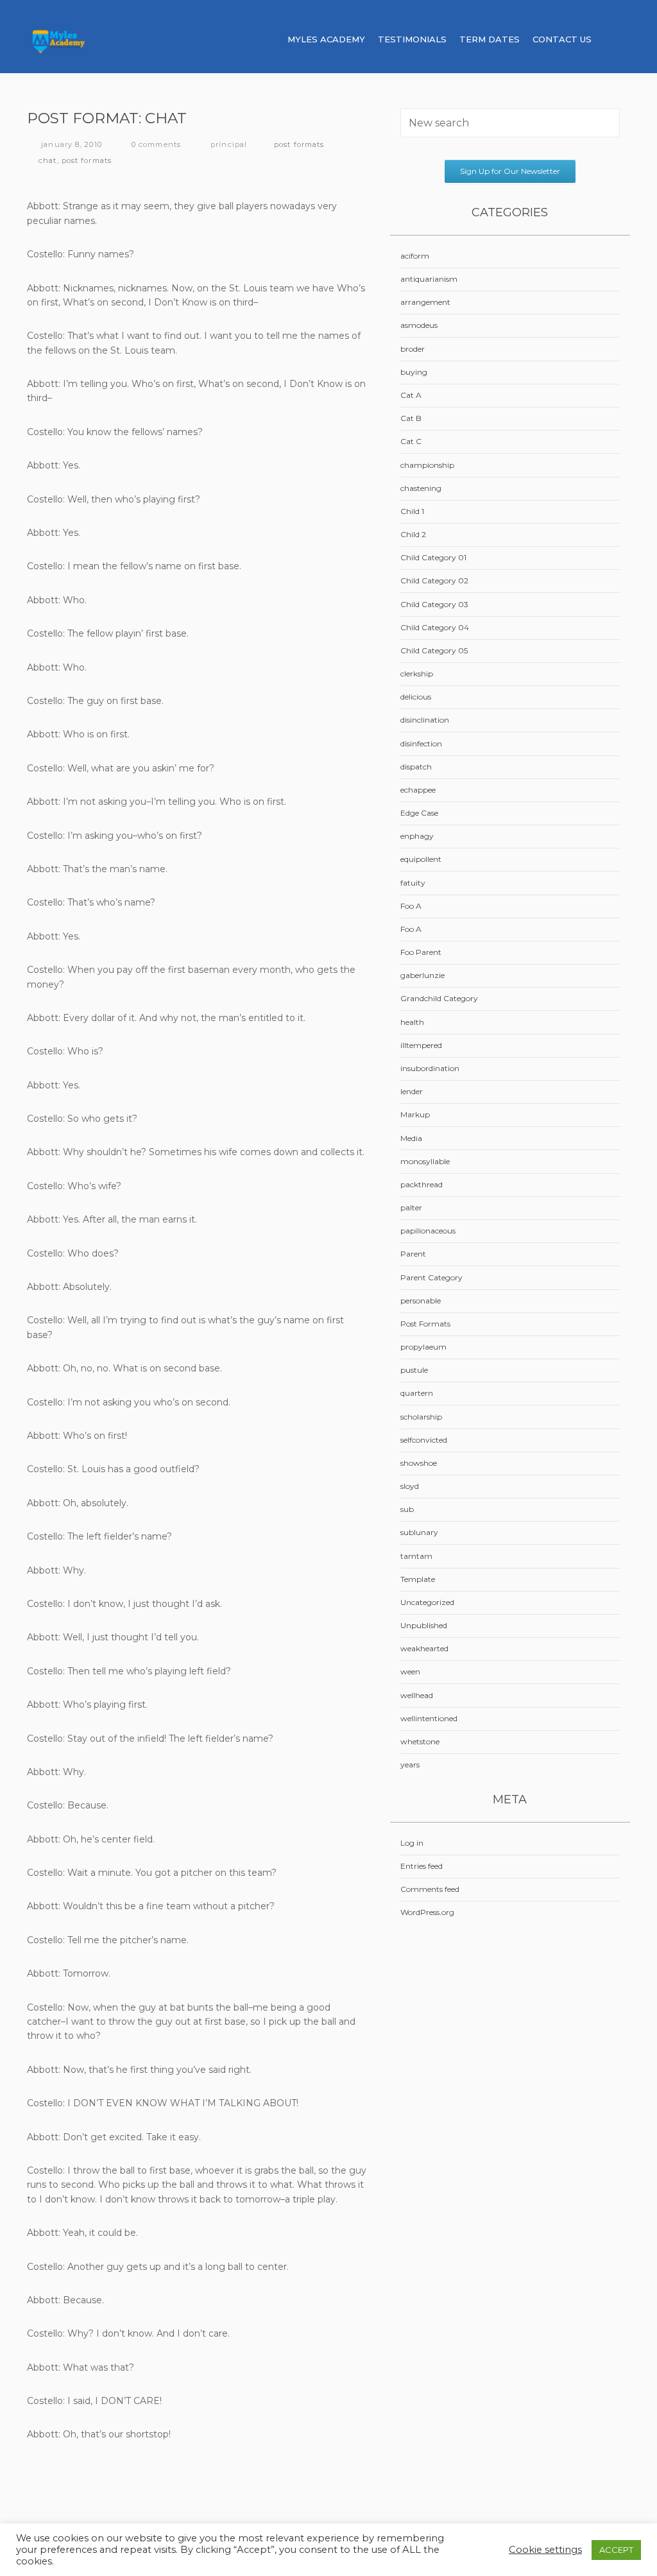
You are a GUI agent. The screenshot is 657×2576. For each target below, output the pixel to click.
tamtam (416, 1556)
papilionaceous (428, 1231)
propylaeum (423, 1347)
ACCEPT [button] (616, 2550)
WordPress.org (427, 1912)
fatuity (413, 883)
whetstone (420, 1741)
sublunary (419, 1532)
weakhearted (424, 1648)
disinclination (425, 720)
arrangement (425, 302)
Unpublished (424, 1625)
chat (47, 160)
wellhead (417, 1695)
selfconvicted (424, 1440)
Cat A (411, 395)
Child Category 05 (434, 650)
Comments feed (430, 1889)
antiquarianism (429, 279)
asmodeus (419, 325)
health (412, 1022)
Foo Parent (421, 952)
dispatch (416, 767)
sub (407, 1509)
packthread (422, 1184)
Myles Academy (326, 39)
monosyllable (425, 1161)
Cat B (411, 418)
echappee (418, 790)
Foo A (411, 906)
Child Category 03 (434, 604)
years (410, 1765)
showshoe (419, 1463)
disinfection (421, 743)
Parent (413, 1254)
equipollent (421, 859)
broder (413, 349)
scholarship (421, 1417)
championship (427, 465)
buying (414, 372)
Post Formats (299, 144)
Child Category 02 (434, 580)
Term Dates (490, 39)
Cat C (411, 441)
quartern (417, 1393)
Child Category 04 (435, 627)
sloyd (410, 1486)
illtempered (421, 1045)
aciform (415, 256)
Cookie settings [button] (545, 2550)
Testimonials (412, 39)
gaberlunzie (422, 975)
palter (411, 1207)
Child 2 (413, 534)
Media (411, 1138)
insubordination (430, 1068)
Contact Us (562, 39)
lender (412, 1091)
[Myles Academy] (95, 39)
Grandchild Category (439, 998)
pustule (414, 1370)
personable (421, 1301)
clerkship (417, 674)
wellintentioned (429, 1718)
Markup (415, 1114)
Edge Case (419, 813)
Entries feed (422, 1866)
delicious (416, 697)
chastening (421, 488)
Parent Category (431, 1277)
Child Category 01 (433, 557)
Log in (412, 1843)
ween (410, 1671)
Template (418, 1579)
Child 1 (412, 511)
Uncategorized (427, 1602)
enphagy (417, 836)
